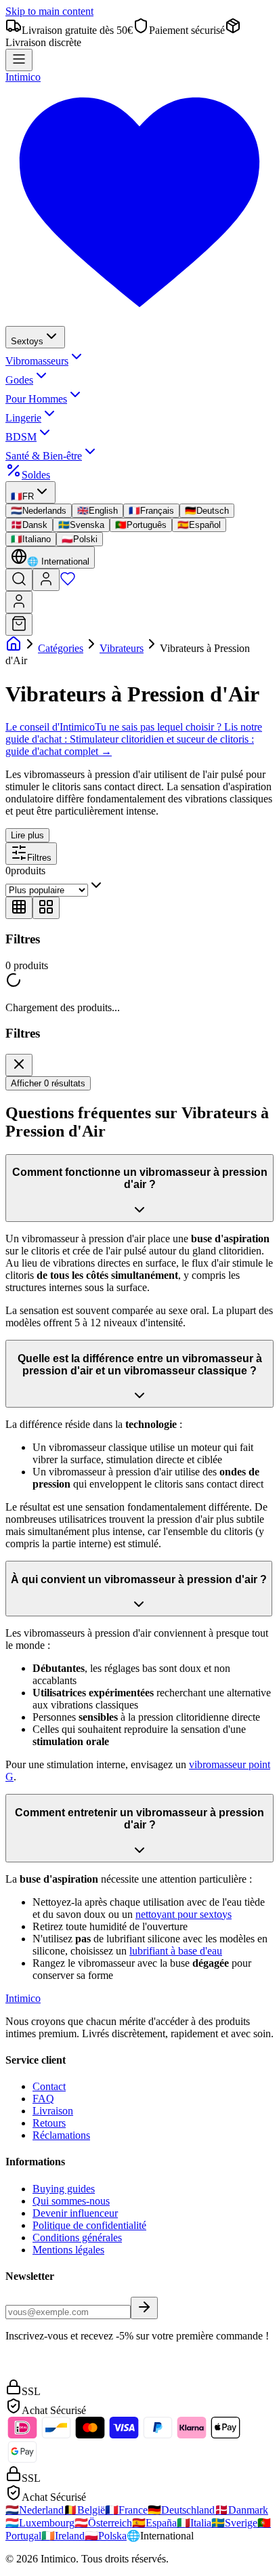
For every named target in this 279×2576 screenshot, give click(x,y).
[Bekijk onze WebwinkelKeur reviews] (36, 2372)
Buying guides (64, 2189)
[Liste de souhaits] (68, 583)
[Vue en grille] (19, 908)
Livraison (53, 2111)
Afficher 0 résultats (48, 1083)
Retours (49, 2123)
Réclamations (61, 2135)
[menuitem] (35, 337)
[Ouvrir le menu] (19, 60)
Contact (49, 2086)
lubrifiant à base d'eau (176, 1951)
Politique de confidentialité (89, 2225)
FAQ (43, 2099)
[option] (39, 511)
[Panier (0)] (19, 625)
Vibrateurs (122, 648)
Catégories (61, 648)
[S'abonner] (144, 2308)
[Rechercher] (19, 580)
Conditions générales (77, 2237)
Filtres (39, 858)
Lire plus (27, 835)
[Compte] (46, 580)
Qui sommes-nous (71, 2201)
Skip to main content (49, 11)
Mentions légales (68, 2250)
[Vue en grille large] (46, 908)
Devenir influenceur (75, 2213)
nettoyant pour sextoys (184, 1914)
